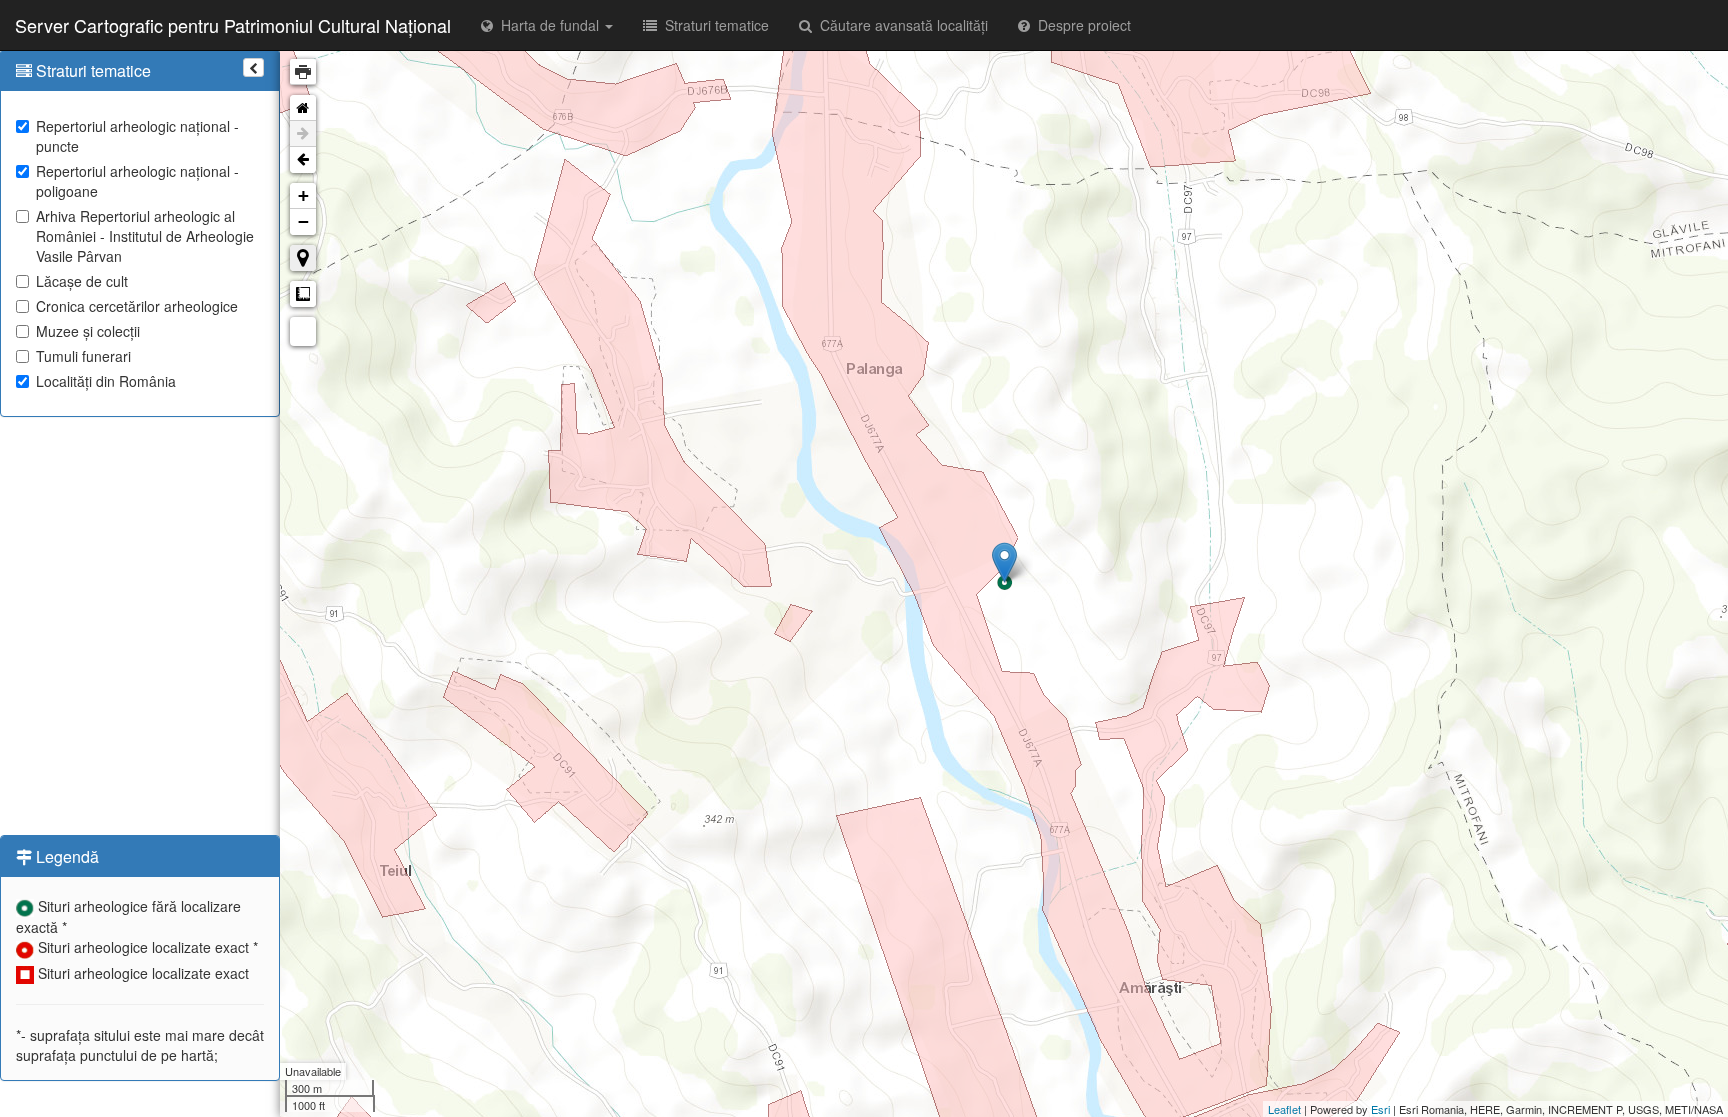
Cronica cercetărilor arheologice (137, 306)
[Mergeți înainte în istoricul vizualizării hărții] (303, 134)
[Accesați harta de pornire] (303, 108)
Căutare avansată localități (900, 25)
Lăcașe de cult (82, 281)
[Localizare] (303, 258)
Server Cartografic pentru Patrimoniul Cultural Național (233, 25)
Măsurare (303, 294)
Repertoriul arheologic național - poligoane (137, 181)
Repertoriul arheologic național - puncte (137, 136)
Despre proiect (1080, 25)
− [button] (303, 221)
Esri (1380, 1109)
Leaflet (1284, 1109)
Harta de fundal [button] (548, 25)
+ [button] (303, 195)
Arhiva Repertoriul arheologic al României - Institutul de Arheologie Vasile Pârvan (145, 236)
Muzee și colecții (88, 331)
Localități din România (106, 381)
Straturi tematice (713, 25)
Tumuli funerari (83, 356)
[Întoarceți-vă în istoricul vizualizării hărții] (303, 160)
